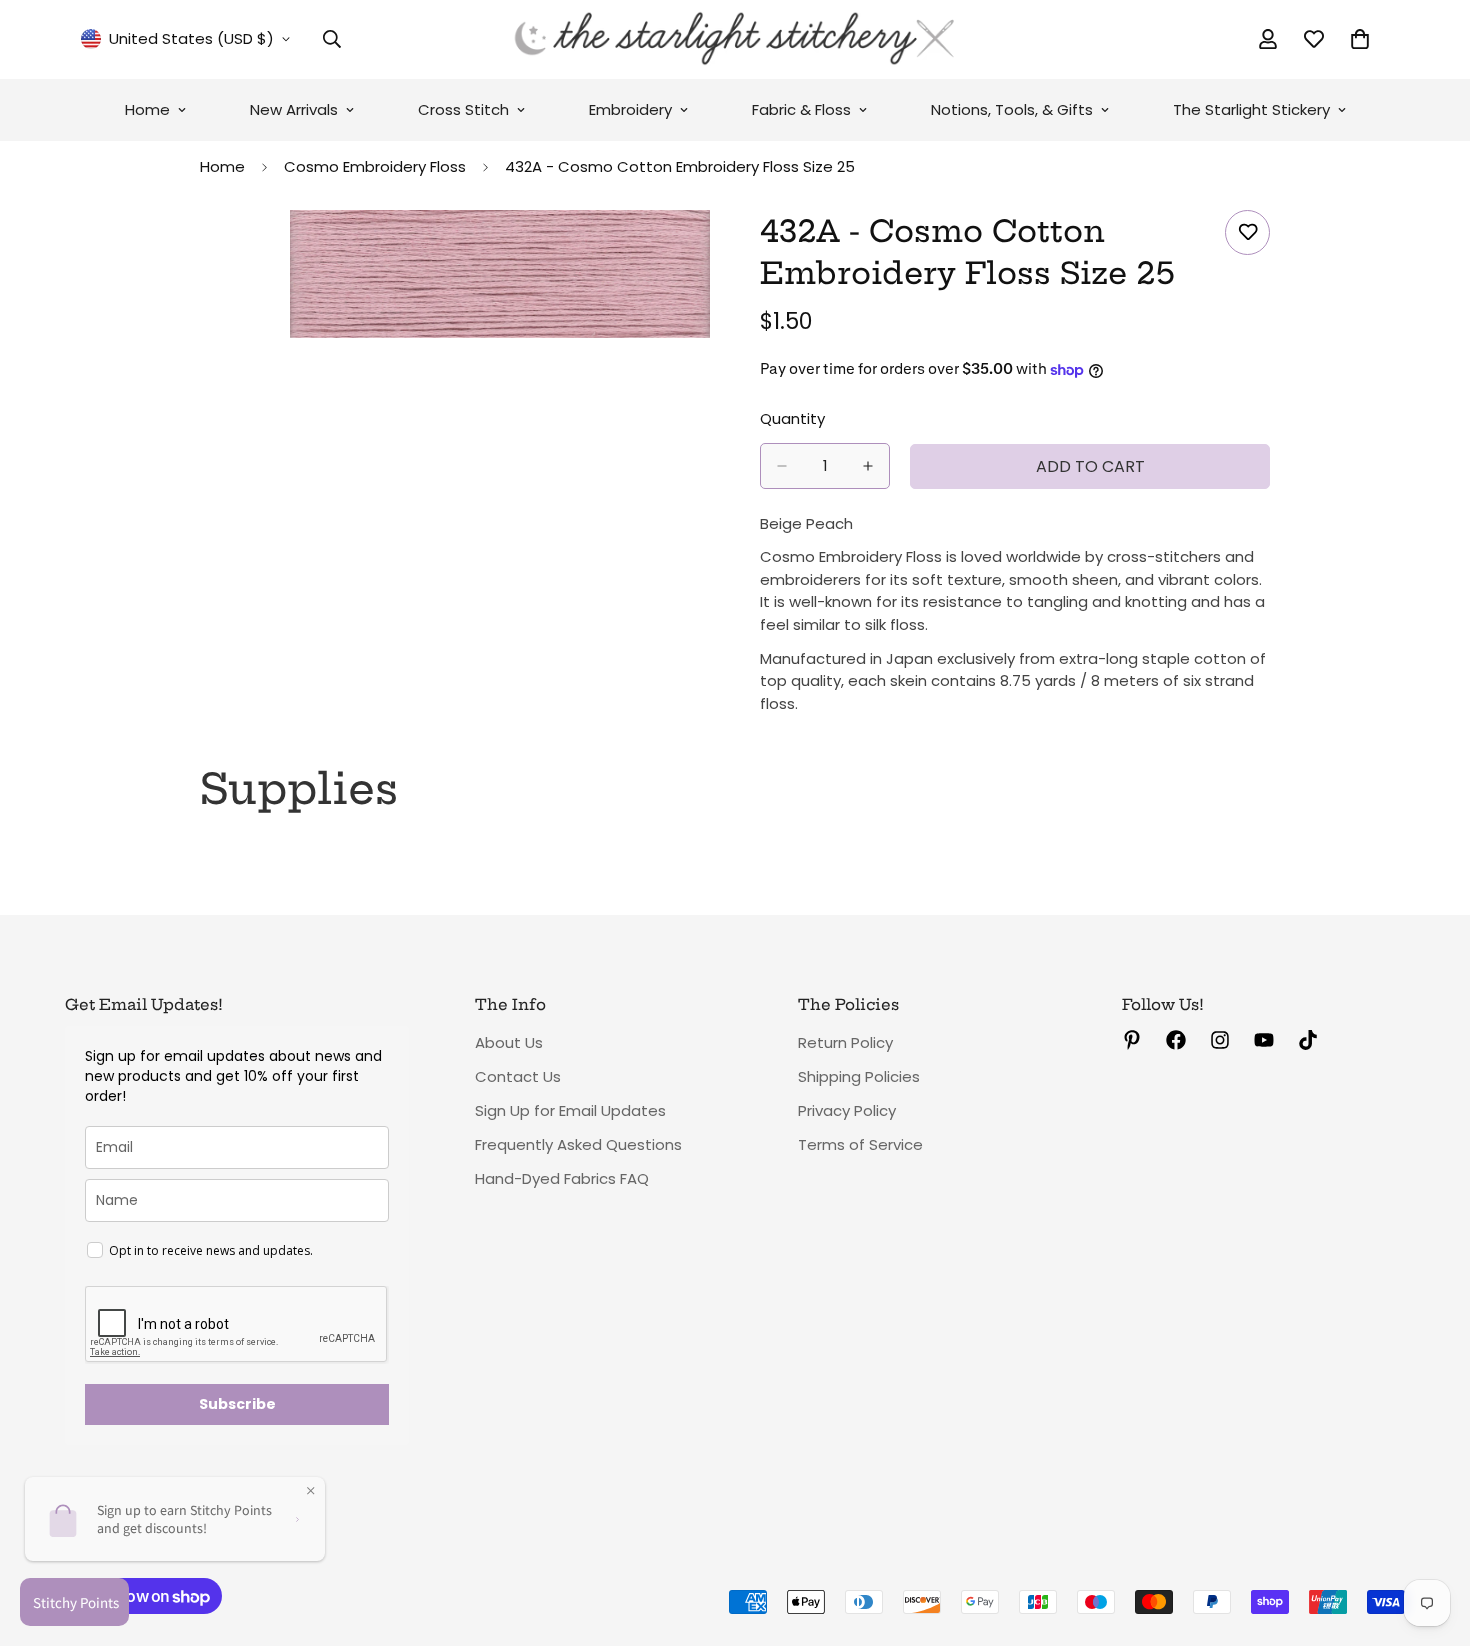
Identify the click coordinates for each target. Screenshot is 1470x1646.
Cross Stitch (463, 109)
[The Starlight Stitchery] (735, 39)
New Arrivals (294, 109)
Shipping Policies (859, 1076)
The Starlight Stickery (1251, 109)
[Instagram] (1220, 1040)
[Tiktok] (1308, 1040)
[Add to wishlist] (1247, 232)
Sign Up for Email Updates (570, 1110)
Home (147, 109)
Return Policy (845, 1042)
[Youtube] (1264, 1040)
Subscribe (237, 1404)
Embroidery (630, 109)
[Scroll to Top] (1431, 1537)
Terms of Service (860, 1144)
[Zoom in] (692, 252)
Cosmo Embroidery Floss (375, 166)
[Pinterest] (1132, 1040)
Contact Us (518, 1076)
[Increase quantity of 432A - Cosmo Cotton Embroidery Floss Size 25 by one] (868, 466)
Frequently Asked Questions (578, 1144)
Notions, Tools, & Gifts (1012, 109)
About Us (509, 1042)
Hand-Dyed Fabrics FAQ (562, 1178)
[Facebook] (1176, 1040)
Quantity (792, 418)
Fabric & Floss (801, 109)
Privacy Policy (847, 1110)
